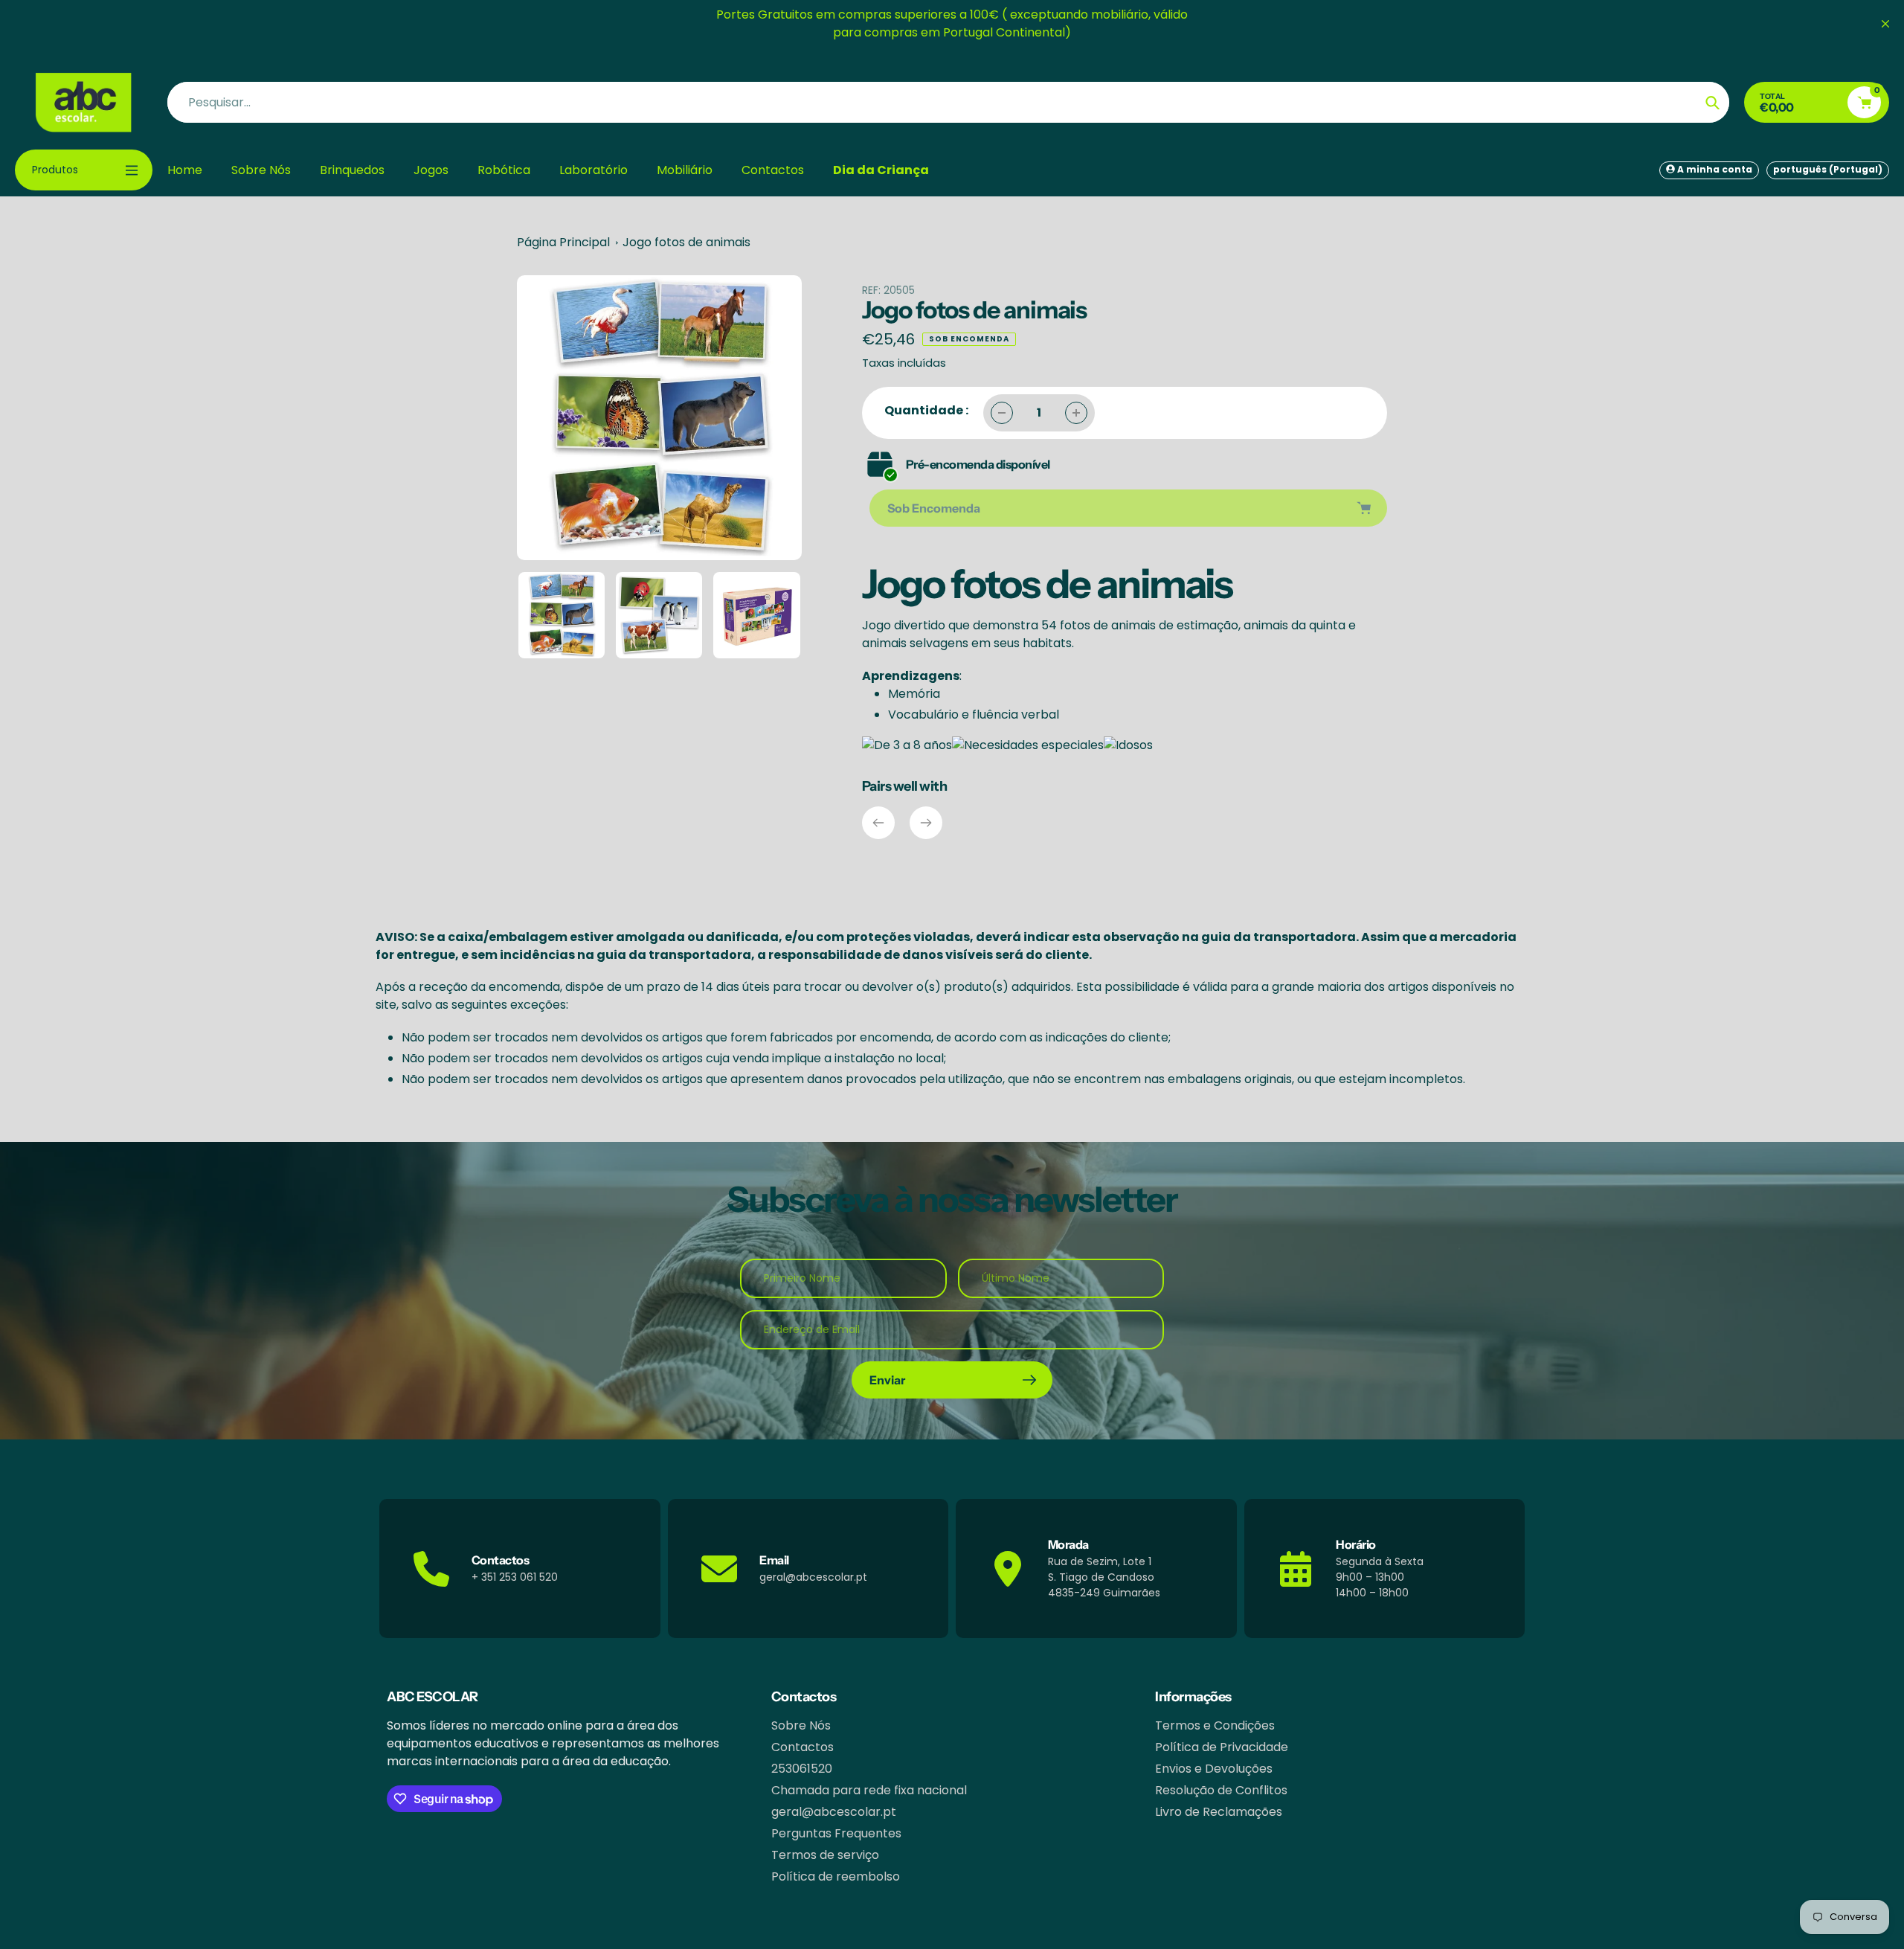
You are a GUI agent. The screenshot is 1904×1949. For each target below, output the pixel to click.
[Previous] (878, 823)
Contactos (803, 1747)
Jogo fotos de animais (686, 242)
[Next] (926, 823)
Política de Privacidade (1222, 1747)
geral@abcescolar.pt (834, 1812)
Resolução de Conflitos (1221, 1790)
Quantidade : (926, 410)
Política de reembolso (836, 1876)
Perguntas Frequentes (836, 1833)
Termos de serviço (825, 1855)
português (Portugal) (1828, 169)
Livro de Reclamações (1219, 1812)
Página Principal (563, 242)
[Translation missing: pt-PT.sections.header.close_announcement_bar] (1885, 24)
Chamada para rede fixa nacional (869, 1790)
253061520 (802, 1769)
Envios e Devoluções (1214, 1769)
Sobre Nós (801, 1725)
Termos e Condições (1215, 1725)
